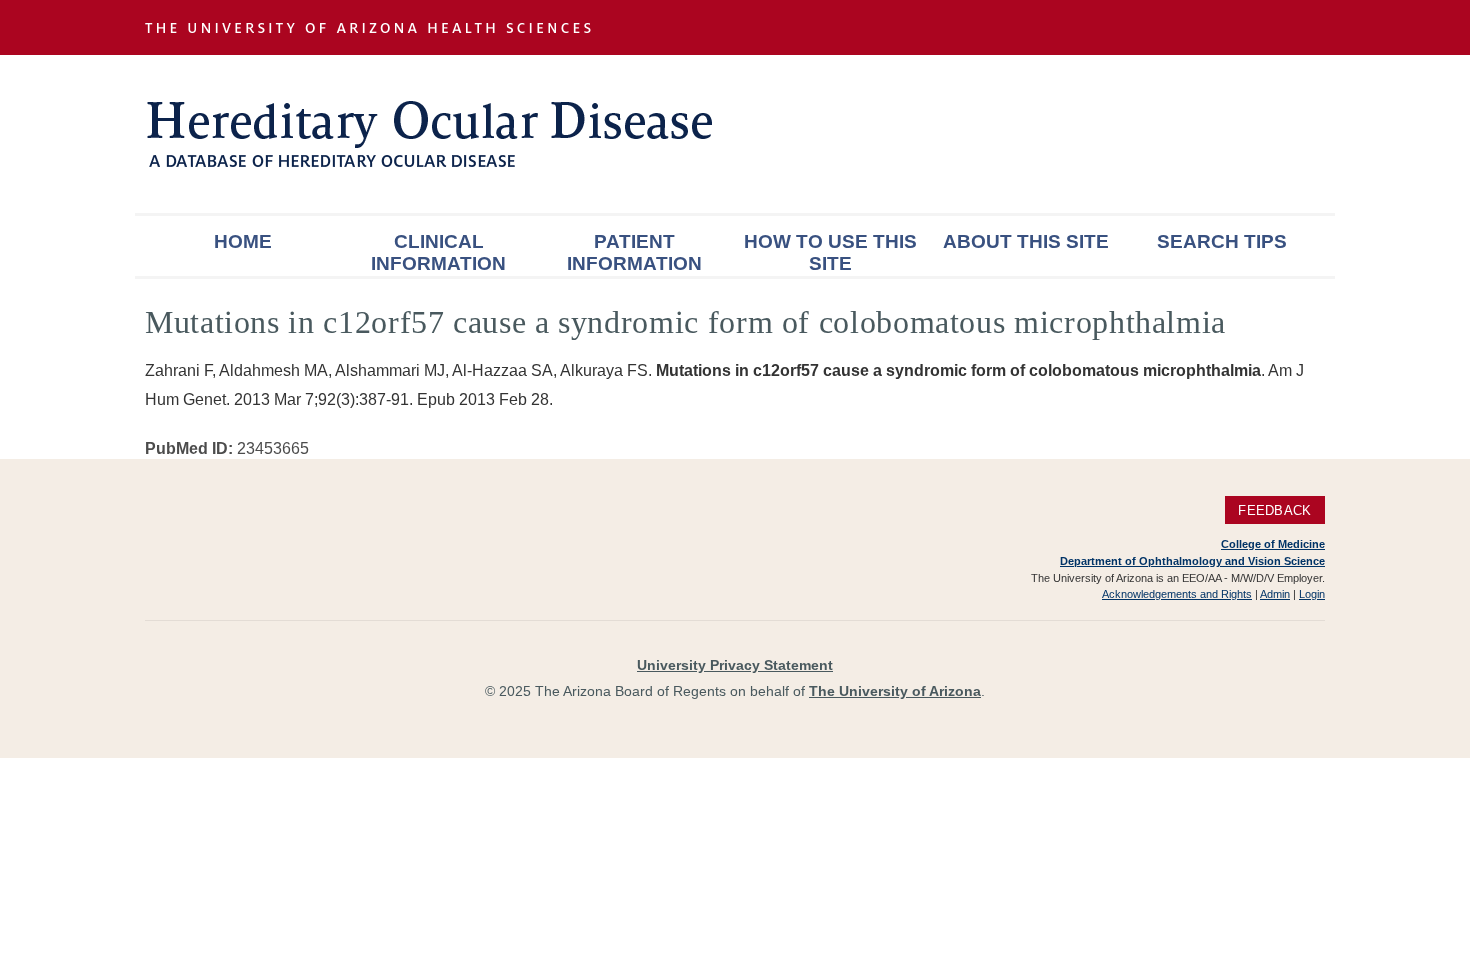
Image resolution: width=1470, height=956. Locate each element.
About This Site (1026, 241)
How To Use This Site (830, 252)
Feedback (1274, 509)
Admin (1275, 594)
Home (243, 241)
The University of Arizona (895, 691)
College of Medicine (1273, 544)
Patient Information (634, 252)
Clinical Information (438, 252)
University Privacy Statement (735, 665)
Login (1312, 594)
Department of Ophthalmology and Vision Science (1192, 561)
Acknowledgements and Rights (1177, 594)
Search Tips (1222, 241)
